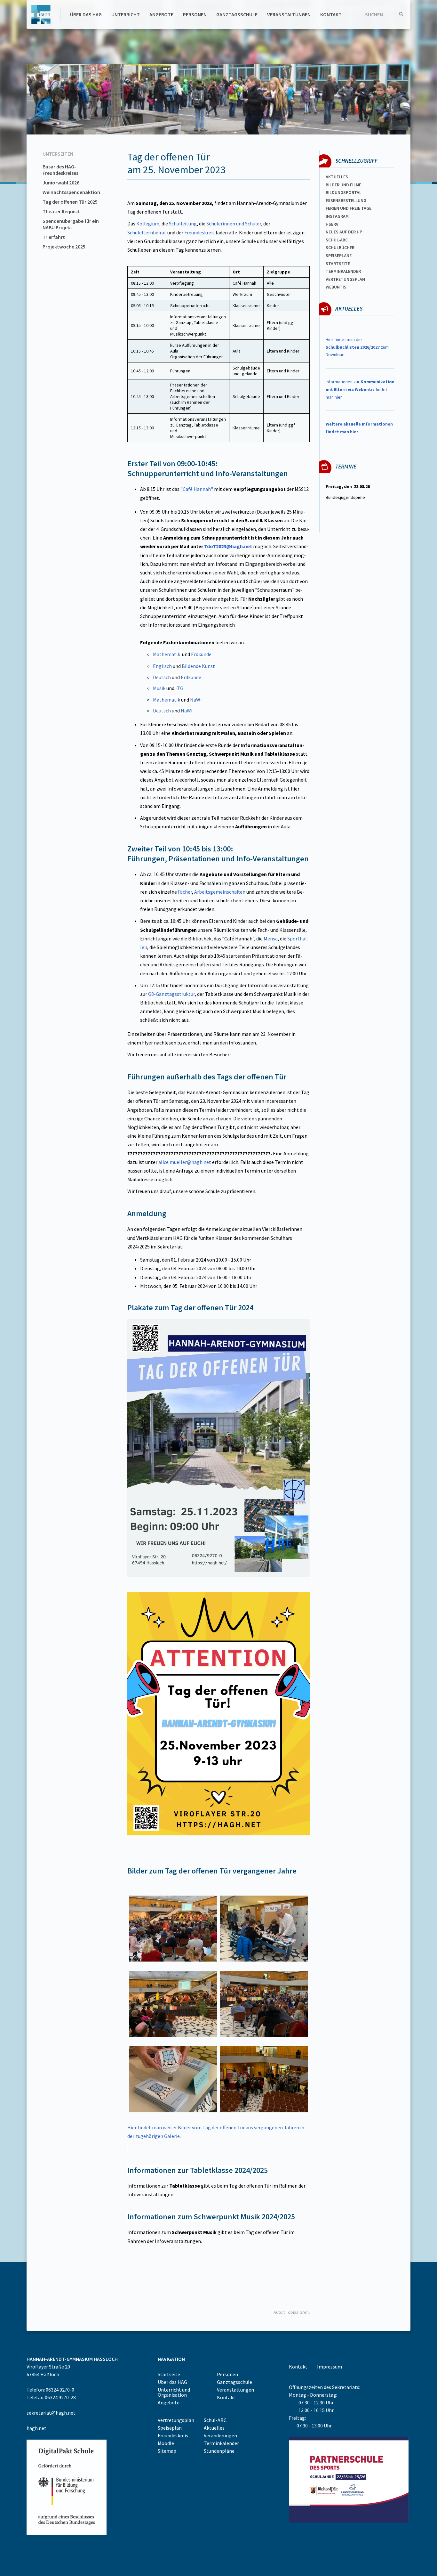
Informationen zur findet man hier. (360, 389)
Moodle (166, 2443)
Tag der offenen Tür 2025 (70, 202)
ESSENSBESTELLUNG (346, 200)
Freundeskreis (200, 232)
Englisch (162, 666)
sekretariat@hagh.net (51, 2413)
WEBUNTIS (336, 287)
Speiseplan (170, 2428)
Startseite (338, 264)
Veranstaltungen (289, 14)
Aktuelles (337, 177)
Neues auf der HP (344, 232)
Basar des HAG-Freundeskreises (60, 170)
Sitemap (167, 2451)
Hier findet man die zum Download (357, 347)
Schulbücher (340, 248)
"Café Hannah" (197, 489)
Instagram (337, 216)
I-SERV (332, 224)
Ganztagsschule (237, 14)
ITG (179, 688)
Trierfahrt (54, 237)
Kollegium (148, 223)
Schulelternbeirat (147, 232)
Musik (159, 688)
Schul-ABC (215, 2420)
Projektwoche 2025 (64, 247)
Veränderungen (220, 2435)
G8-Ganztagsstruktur (171, 994)
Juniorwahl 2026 (61, 183)
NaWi (196, 700)
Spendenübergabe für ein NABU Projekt (71, 224)
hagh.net (36, 2428)
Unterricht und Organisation (174, 2392)
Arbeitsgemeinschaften (220, 892)
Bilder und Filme (343, 185)
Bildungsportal (344, 192)
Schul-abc (337, 240)
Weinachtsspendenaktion (71, 192)
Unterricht (126, 14)
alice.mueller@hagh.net (185, 1162)
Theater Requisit (61, 211)
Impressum (330, 2367)
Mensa (271, 939)
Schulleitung (183, 223)
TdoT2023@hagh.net (228, 546)
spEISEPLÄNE (339, 256)
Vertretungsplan (345, 279)
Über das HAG (86, 14)
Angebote (161, 14)
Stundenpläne (219, 2451)
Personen (195, 14)
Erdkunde (201, 654)
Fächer (185, 892)
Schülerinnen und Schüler (234, 223)
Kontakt (331, 14)
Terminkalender (343, 271)
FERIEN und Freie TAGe (349, 208)
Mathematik (167, 654)
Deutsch (162, 677)
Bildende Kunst (198, 666)
